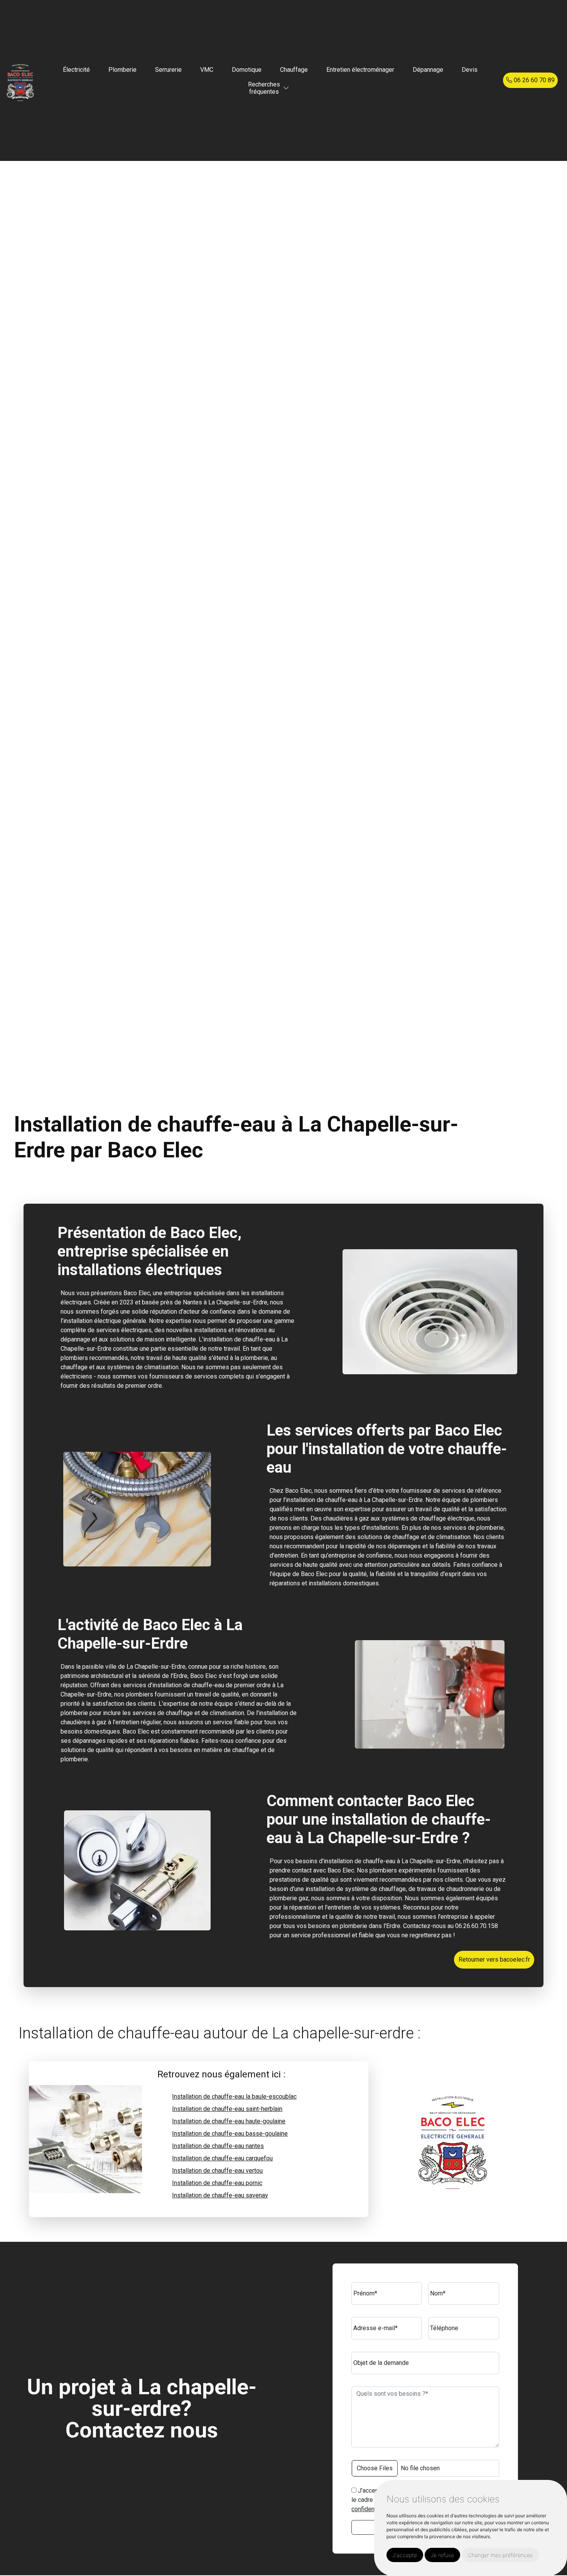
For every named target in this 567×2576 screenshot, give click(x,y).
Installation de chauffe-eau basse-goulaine (230, 2134)
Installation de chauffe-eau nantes (218, 2146)
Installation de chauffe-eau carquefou (222, 2158)
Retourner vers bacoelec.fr (494, 1959)
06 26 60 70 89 (533, 80)
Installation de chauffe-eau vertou (217, 2171)
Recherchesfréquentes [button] (264, 88)
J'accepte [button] (405, 2555)
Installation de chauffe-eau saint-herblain (227, 2109)
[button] (286, 88)
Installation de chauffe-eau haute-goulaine (229, 2121)
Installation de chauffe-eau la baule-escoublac (234, 2096)
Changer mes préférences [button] (500, 2555)
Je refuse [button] (442, 2555)
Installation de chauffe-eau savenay (220, 2195)
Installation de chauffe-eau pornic (217, 2183)
